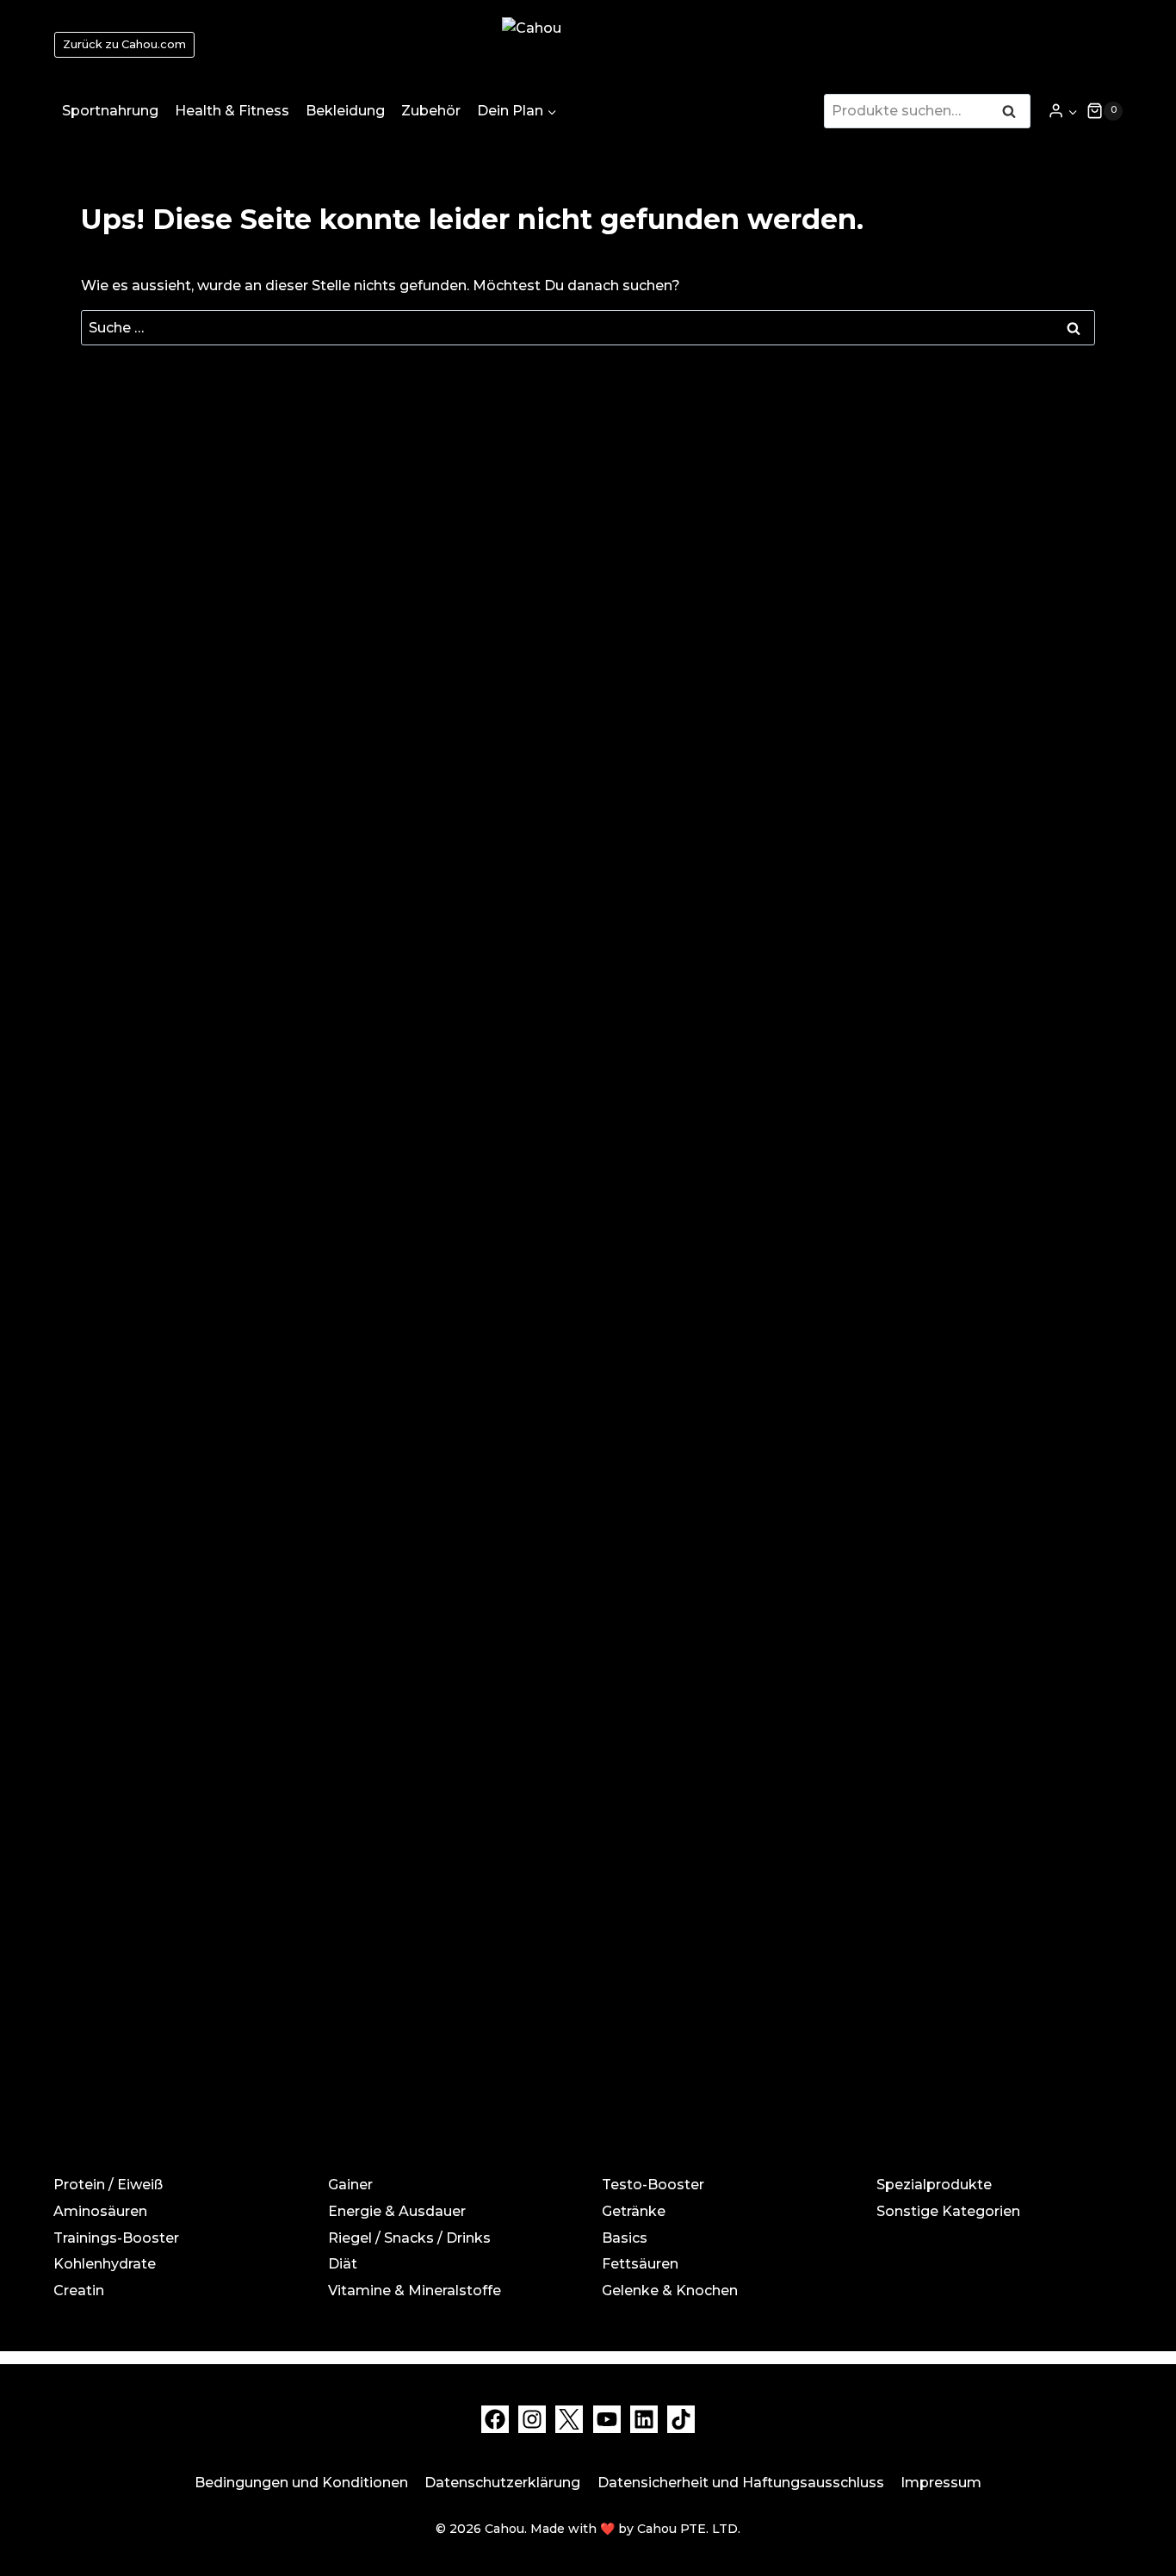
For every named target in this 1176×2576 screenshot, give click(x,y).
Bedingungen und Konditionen (301, 2483)
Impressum (941, 2483)
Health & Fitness (232, 111)
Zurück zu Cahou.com (124, 44)
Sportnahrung (110, 111)
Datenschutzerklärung (502, 2483)
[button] (1072, 111)
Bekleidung (345, 111)
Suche (1014, 113)
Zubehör (431, 111)
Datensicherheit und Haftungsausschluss (741, 2483)
